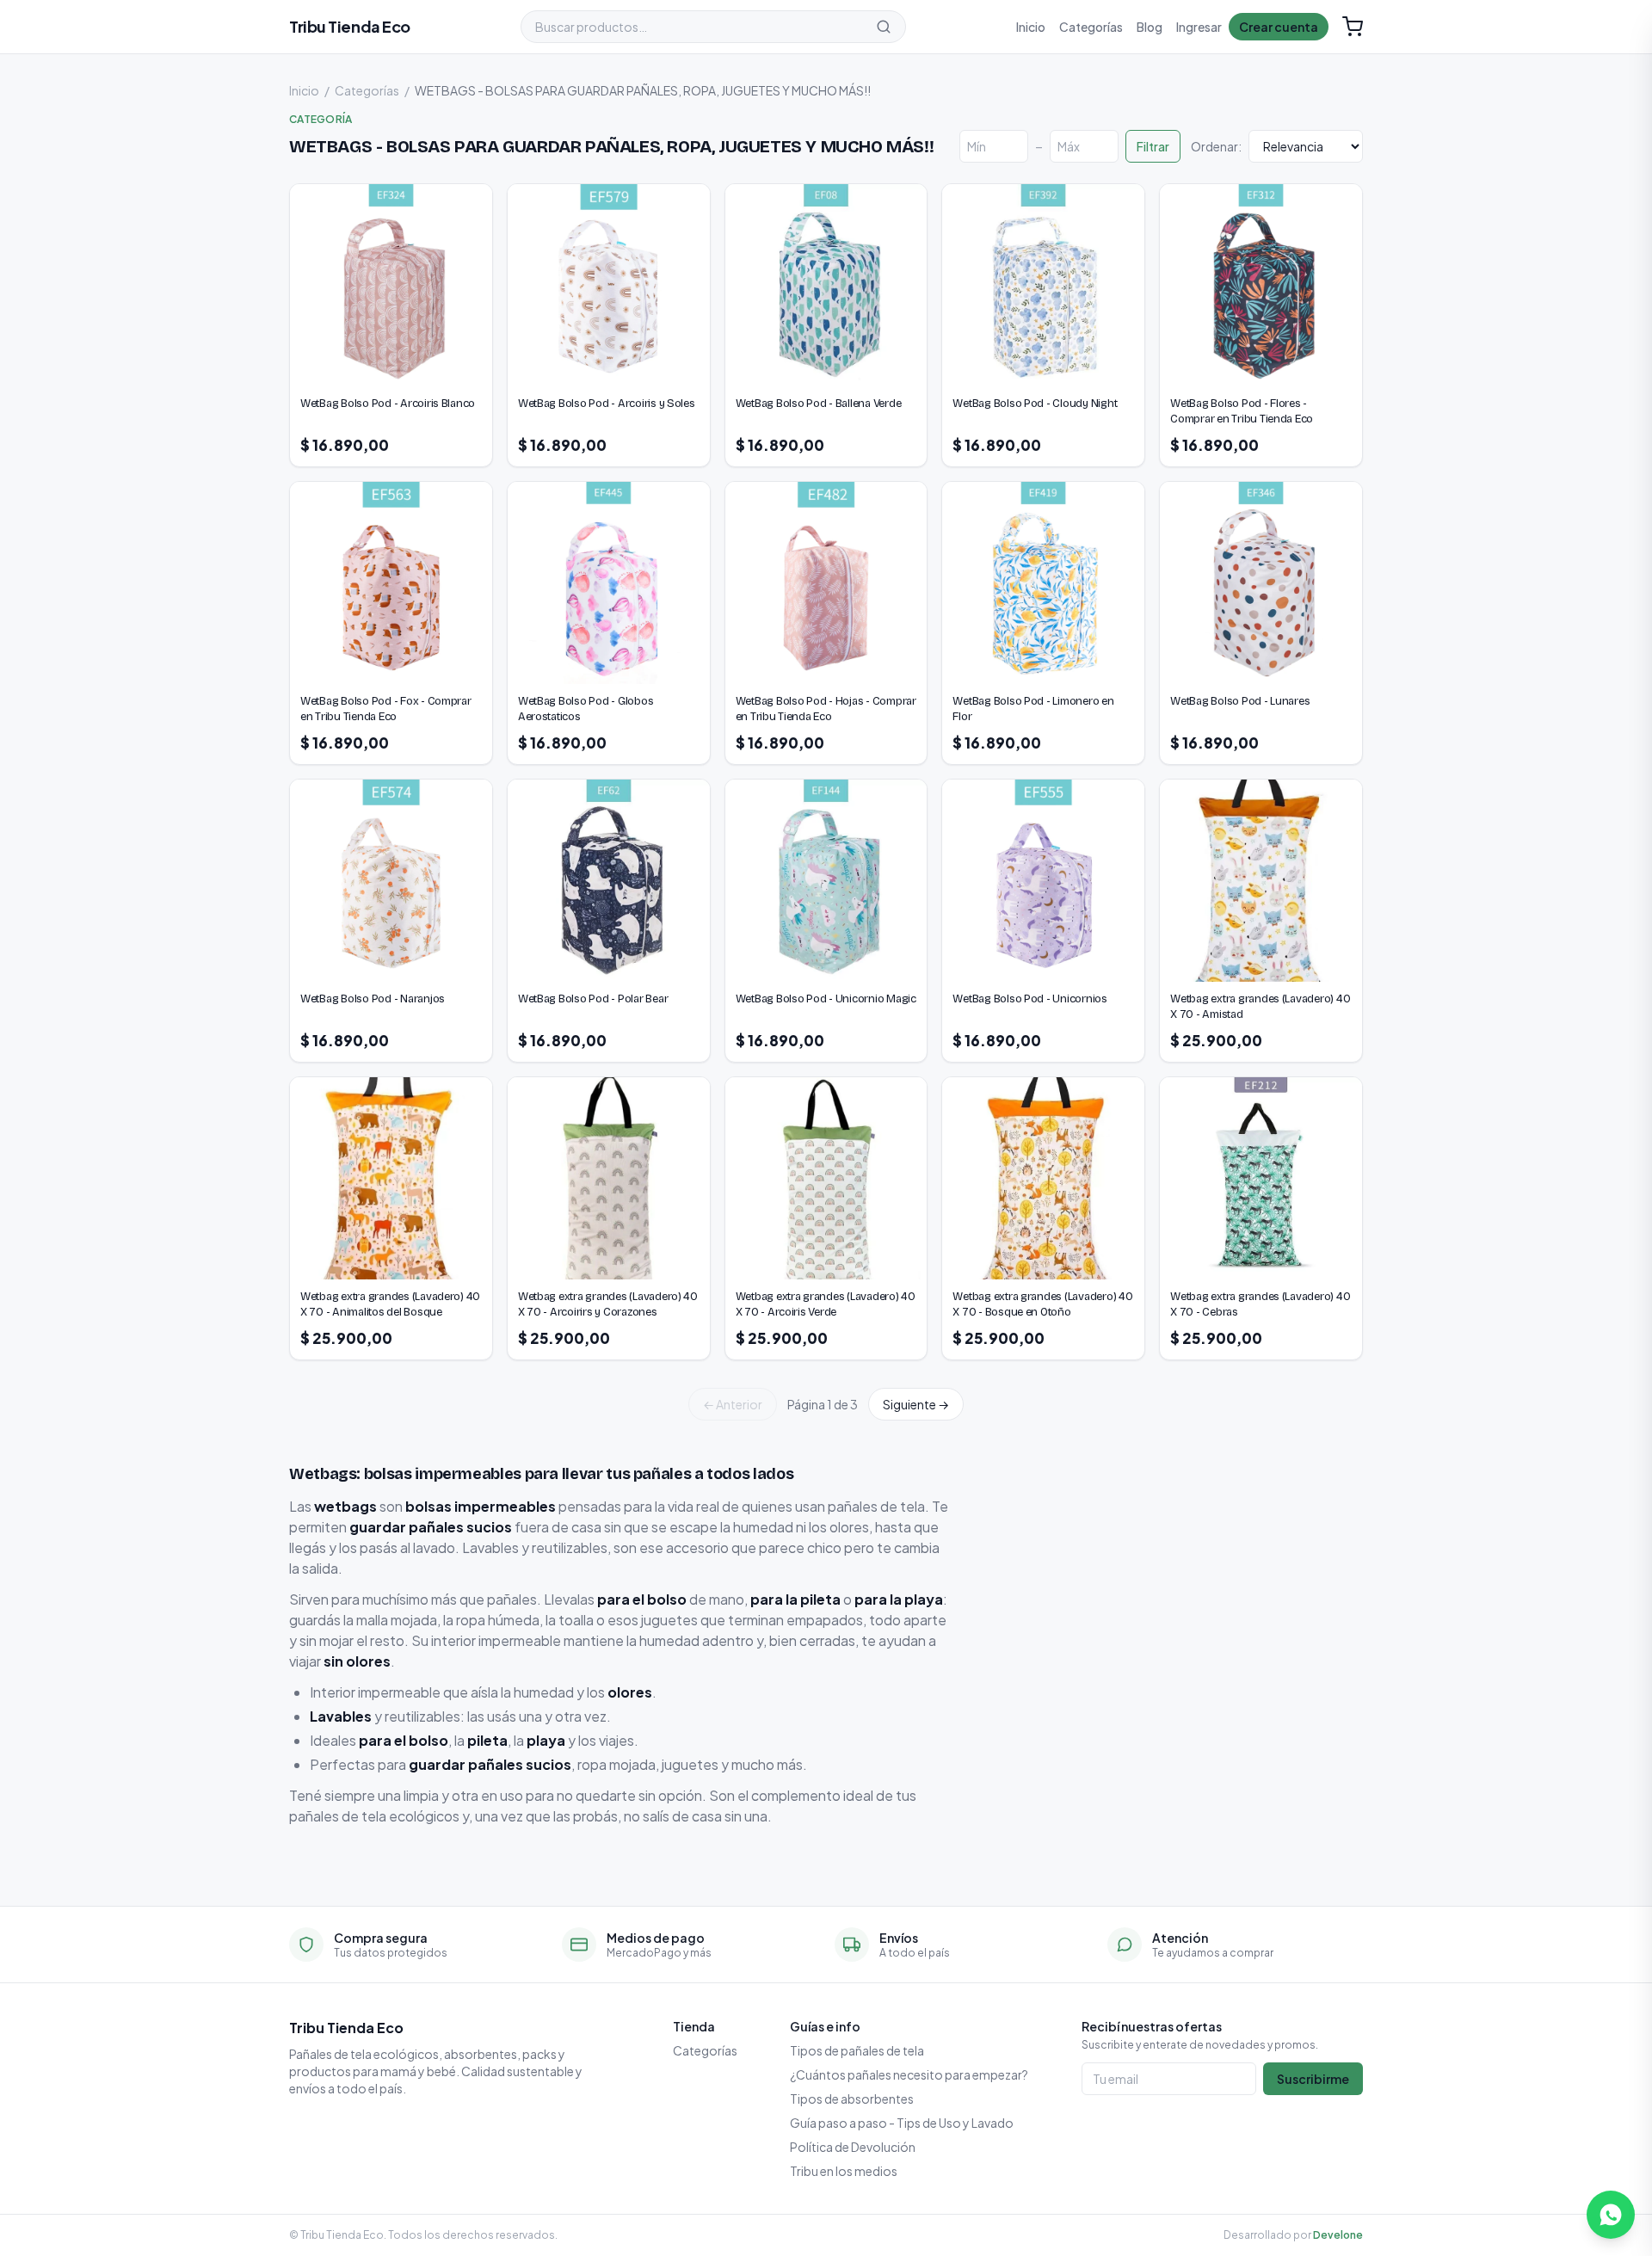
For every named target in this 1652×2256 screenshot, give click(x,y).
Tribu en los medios (844, 2171)
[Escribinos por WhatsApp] (1611, 2215)
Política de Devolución (853, 2147)
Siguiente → (916, 1404)
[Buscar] (884, 27)
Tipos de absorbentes (852, 2099)
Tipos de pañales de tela (857, 2050)
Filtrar (1153, 146)
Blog (1150, 27)
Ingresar (1199, 27)
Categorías (1091, 27)
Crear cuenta (1279, 27)
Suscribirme (1313, 2079)
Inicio (1031, 27)
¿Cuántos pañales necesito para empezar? (909, 2074)
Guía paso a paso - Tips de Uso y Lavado (902, 2123)
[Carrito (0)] (1353, 27)
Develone (1338, 2235)
